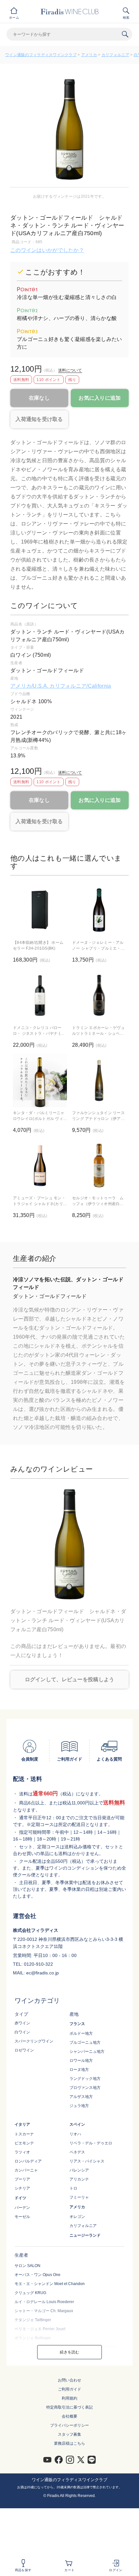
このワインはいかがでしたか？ (47, 250)
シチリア (22, 2188)
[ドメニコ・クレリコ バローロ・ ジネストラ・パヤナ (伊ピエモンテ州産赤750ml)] (40, 995)
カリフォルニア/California (80, 686)
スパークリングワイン (34, 2041)
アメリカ (89, 55)
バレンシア (79, 2170)
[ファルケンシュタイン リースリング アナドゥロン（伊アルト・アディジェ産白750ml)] (99, 1080)
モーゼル (22, 2217)
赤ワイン (22, 2023)
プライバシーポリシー (69, 2425)
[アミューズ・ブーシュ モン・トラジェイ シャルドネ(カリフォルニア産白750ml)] (40, 1166)
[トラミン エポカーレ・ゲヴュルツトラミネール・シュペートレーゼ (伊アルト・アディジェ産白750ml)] (99, 995)
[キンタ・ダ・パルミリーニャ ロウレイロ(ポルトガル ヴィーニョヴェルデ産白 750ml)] (40, 1080)
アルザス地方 (81, 2097)
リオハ (75, 2134)
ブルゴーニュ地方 (85, 2042)
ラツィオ (22, 2152)
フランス (77, 2024)
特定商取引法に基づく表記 (69, 2407)
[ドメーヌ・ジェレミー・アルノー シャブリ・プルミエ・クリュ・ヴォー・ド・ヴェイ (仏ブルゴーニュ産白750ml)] (99, 910)
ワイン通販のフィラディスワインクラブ (41, 55)
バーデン (22, 2208)
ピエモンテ (24, 2143)
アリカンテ (79, 2179)
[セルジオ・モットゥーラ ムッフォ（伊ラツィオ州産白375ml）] (99, 1166)
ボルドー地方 (81, 2033)
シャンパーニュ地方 (87, 2052)
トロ (73, 2188)
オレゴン (77, 2217)
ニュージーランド (85, 2235)
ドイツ (20, 2198)
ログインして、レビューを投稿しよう (70, 1679)
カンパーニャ (26, 2170)
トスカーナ (24, 2134)
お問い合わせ (69, 2380)
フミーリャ (79, 2197)
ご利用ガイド (69, 2389)
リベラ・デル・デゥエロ (91, 2143)
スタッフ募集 (69, 2434)
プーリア (22, 2179)
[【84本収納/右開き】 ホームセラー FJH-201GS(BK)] (40, 910)
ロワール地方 (81, 2061)
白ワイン (22, 2032)
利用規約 (69, 2398)
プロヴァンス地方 (85, 2088)
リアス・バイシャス (87, 2161)
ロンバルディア (28, 2161)
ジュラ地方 (79, 2106)
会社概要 (69, 2416)
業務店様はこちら (69, 2443)
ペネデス (77, 2152)
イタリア (22, 2124)
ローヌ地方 (79, 2070)
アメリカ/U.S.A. (30, 686)
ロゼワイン (24, 2050)
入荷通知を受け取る (39, 419)
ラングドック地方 (85, 2079)
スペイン (77, 2124)
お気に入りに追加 (100, 398)
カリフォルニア (115, 55)
